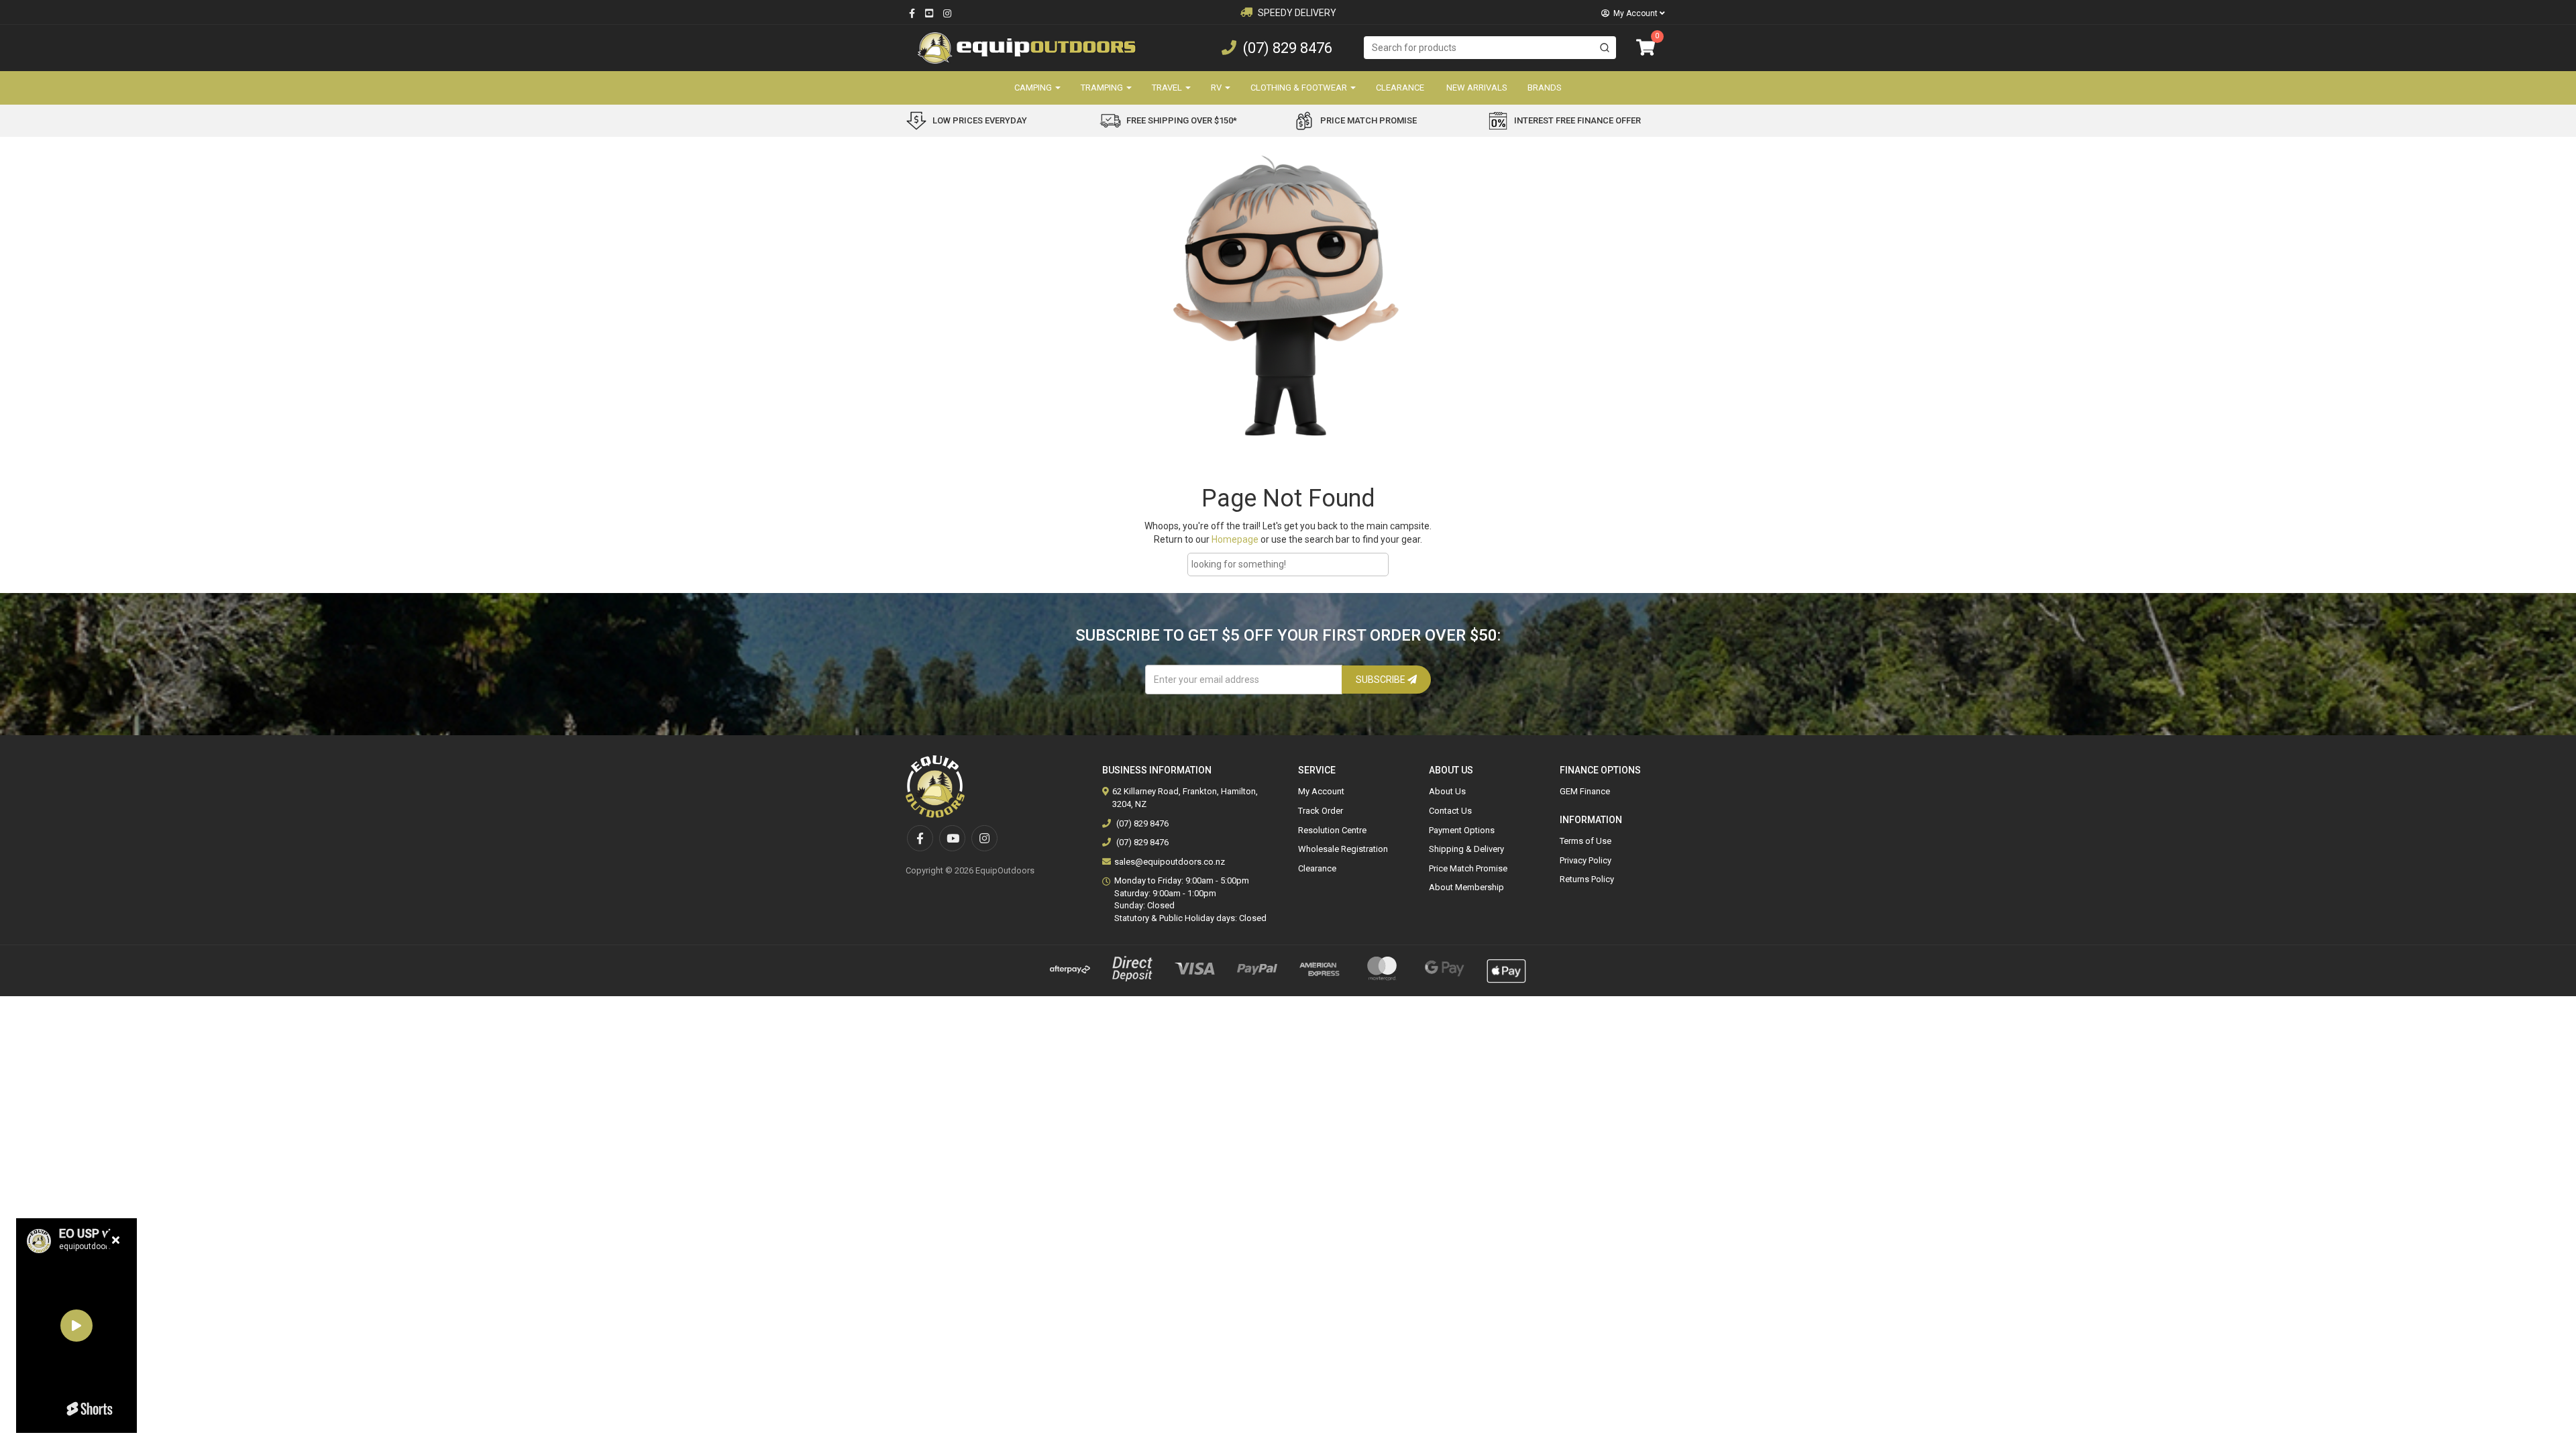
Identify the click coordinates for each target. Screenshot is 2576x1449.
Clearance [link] (1317, 868)
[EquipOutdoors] (1026, 47)
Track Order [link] (1321, 811)
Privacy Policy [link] (1586, 860)
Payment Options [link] (1462, 830)
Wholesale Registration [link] (1343, 849)
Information (1591, 820)
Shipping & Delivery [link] (1466, 849)
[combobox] (1490, 48)
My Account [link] (1321, 791)
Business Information (1157, 770)
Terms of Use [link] (1586, 841)
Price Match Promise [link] (1468, 868)
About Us (1451, 770)
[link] (912, 13)
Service (1317, 770)
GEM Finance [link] (1585, 791)
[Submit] (1605, 48)
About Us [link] (1447, 791)
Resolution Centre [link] (1332, 830)
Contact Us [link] (1450, 811)
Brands (1545, 88)
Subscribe (1382, 680)
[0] (1646, 48)
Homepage (1235, 539)
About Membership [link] (1466, 887)
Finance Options (1600, 770)
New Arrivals (1477, 88)
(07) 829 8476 (1288, 48)
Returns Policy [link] (1587, 879)
